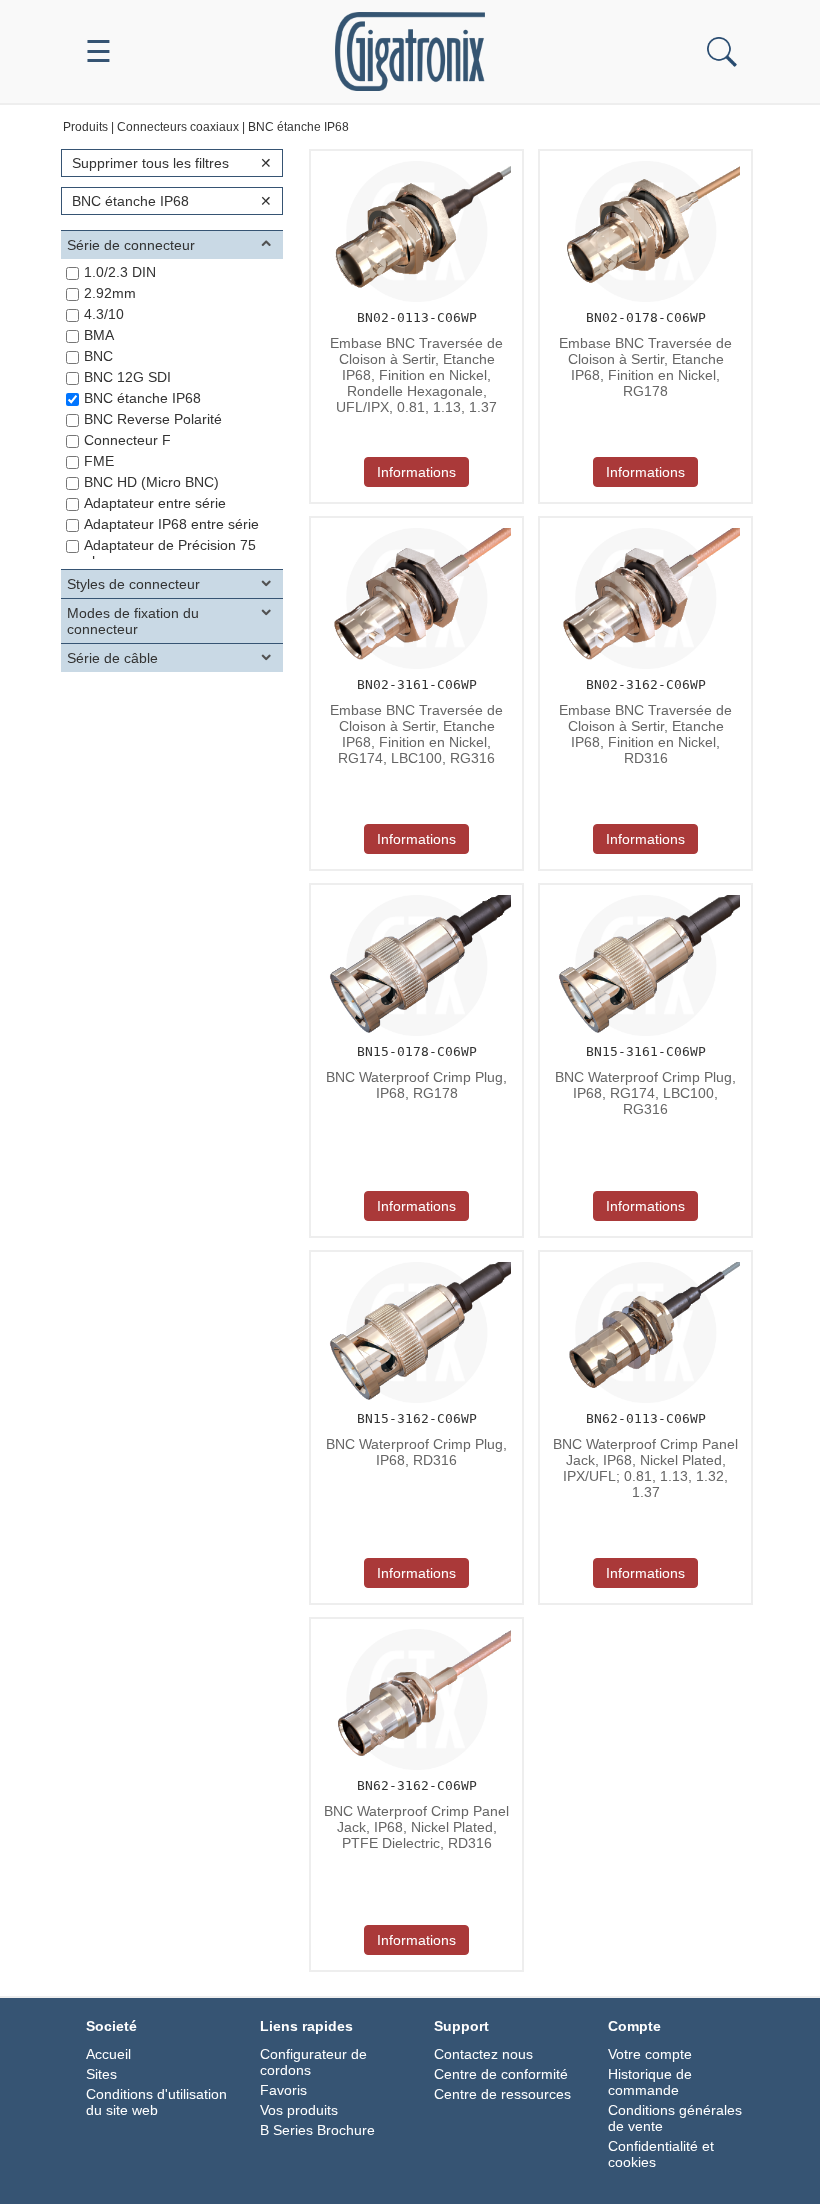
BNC (98, 356)
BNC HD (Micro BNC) (151, 482)
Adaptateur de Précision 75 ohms (170, 553)
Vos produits (299, 2110)
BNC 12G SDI (127, 377)
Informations (416, 472)
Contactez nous (483, 2054)
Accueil (108, 2054)
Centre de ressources (502, 2094)
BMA (99, 335)
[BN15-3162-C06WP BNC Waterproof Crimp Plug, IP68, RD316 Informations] (413, 1258)
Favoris (283, 2090)
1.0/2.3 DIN (120, 272)
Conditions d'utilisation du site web (156, 2102)
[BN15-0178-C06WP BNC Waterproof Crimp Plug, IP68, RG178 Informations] (413, 891)
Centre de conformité (501, 2074)
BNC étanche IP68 (142, 398)
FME (99, 461)
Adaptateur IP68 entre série (171, 524)
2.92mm (110, 293)
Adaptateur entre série (155, 503)
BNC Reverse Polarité (153, 419)
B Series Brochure (317, 2130)
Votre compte (650, 2054)
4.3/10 (104, 314)
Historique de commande (650, 2082)
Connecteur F (127, 440)
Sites (101, 2074)
